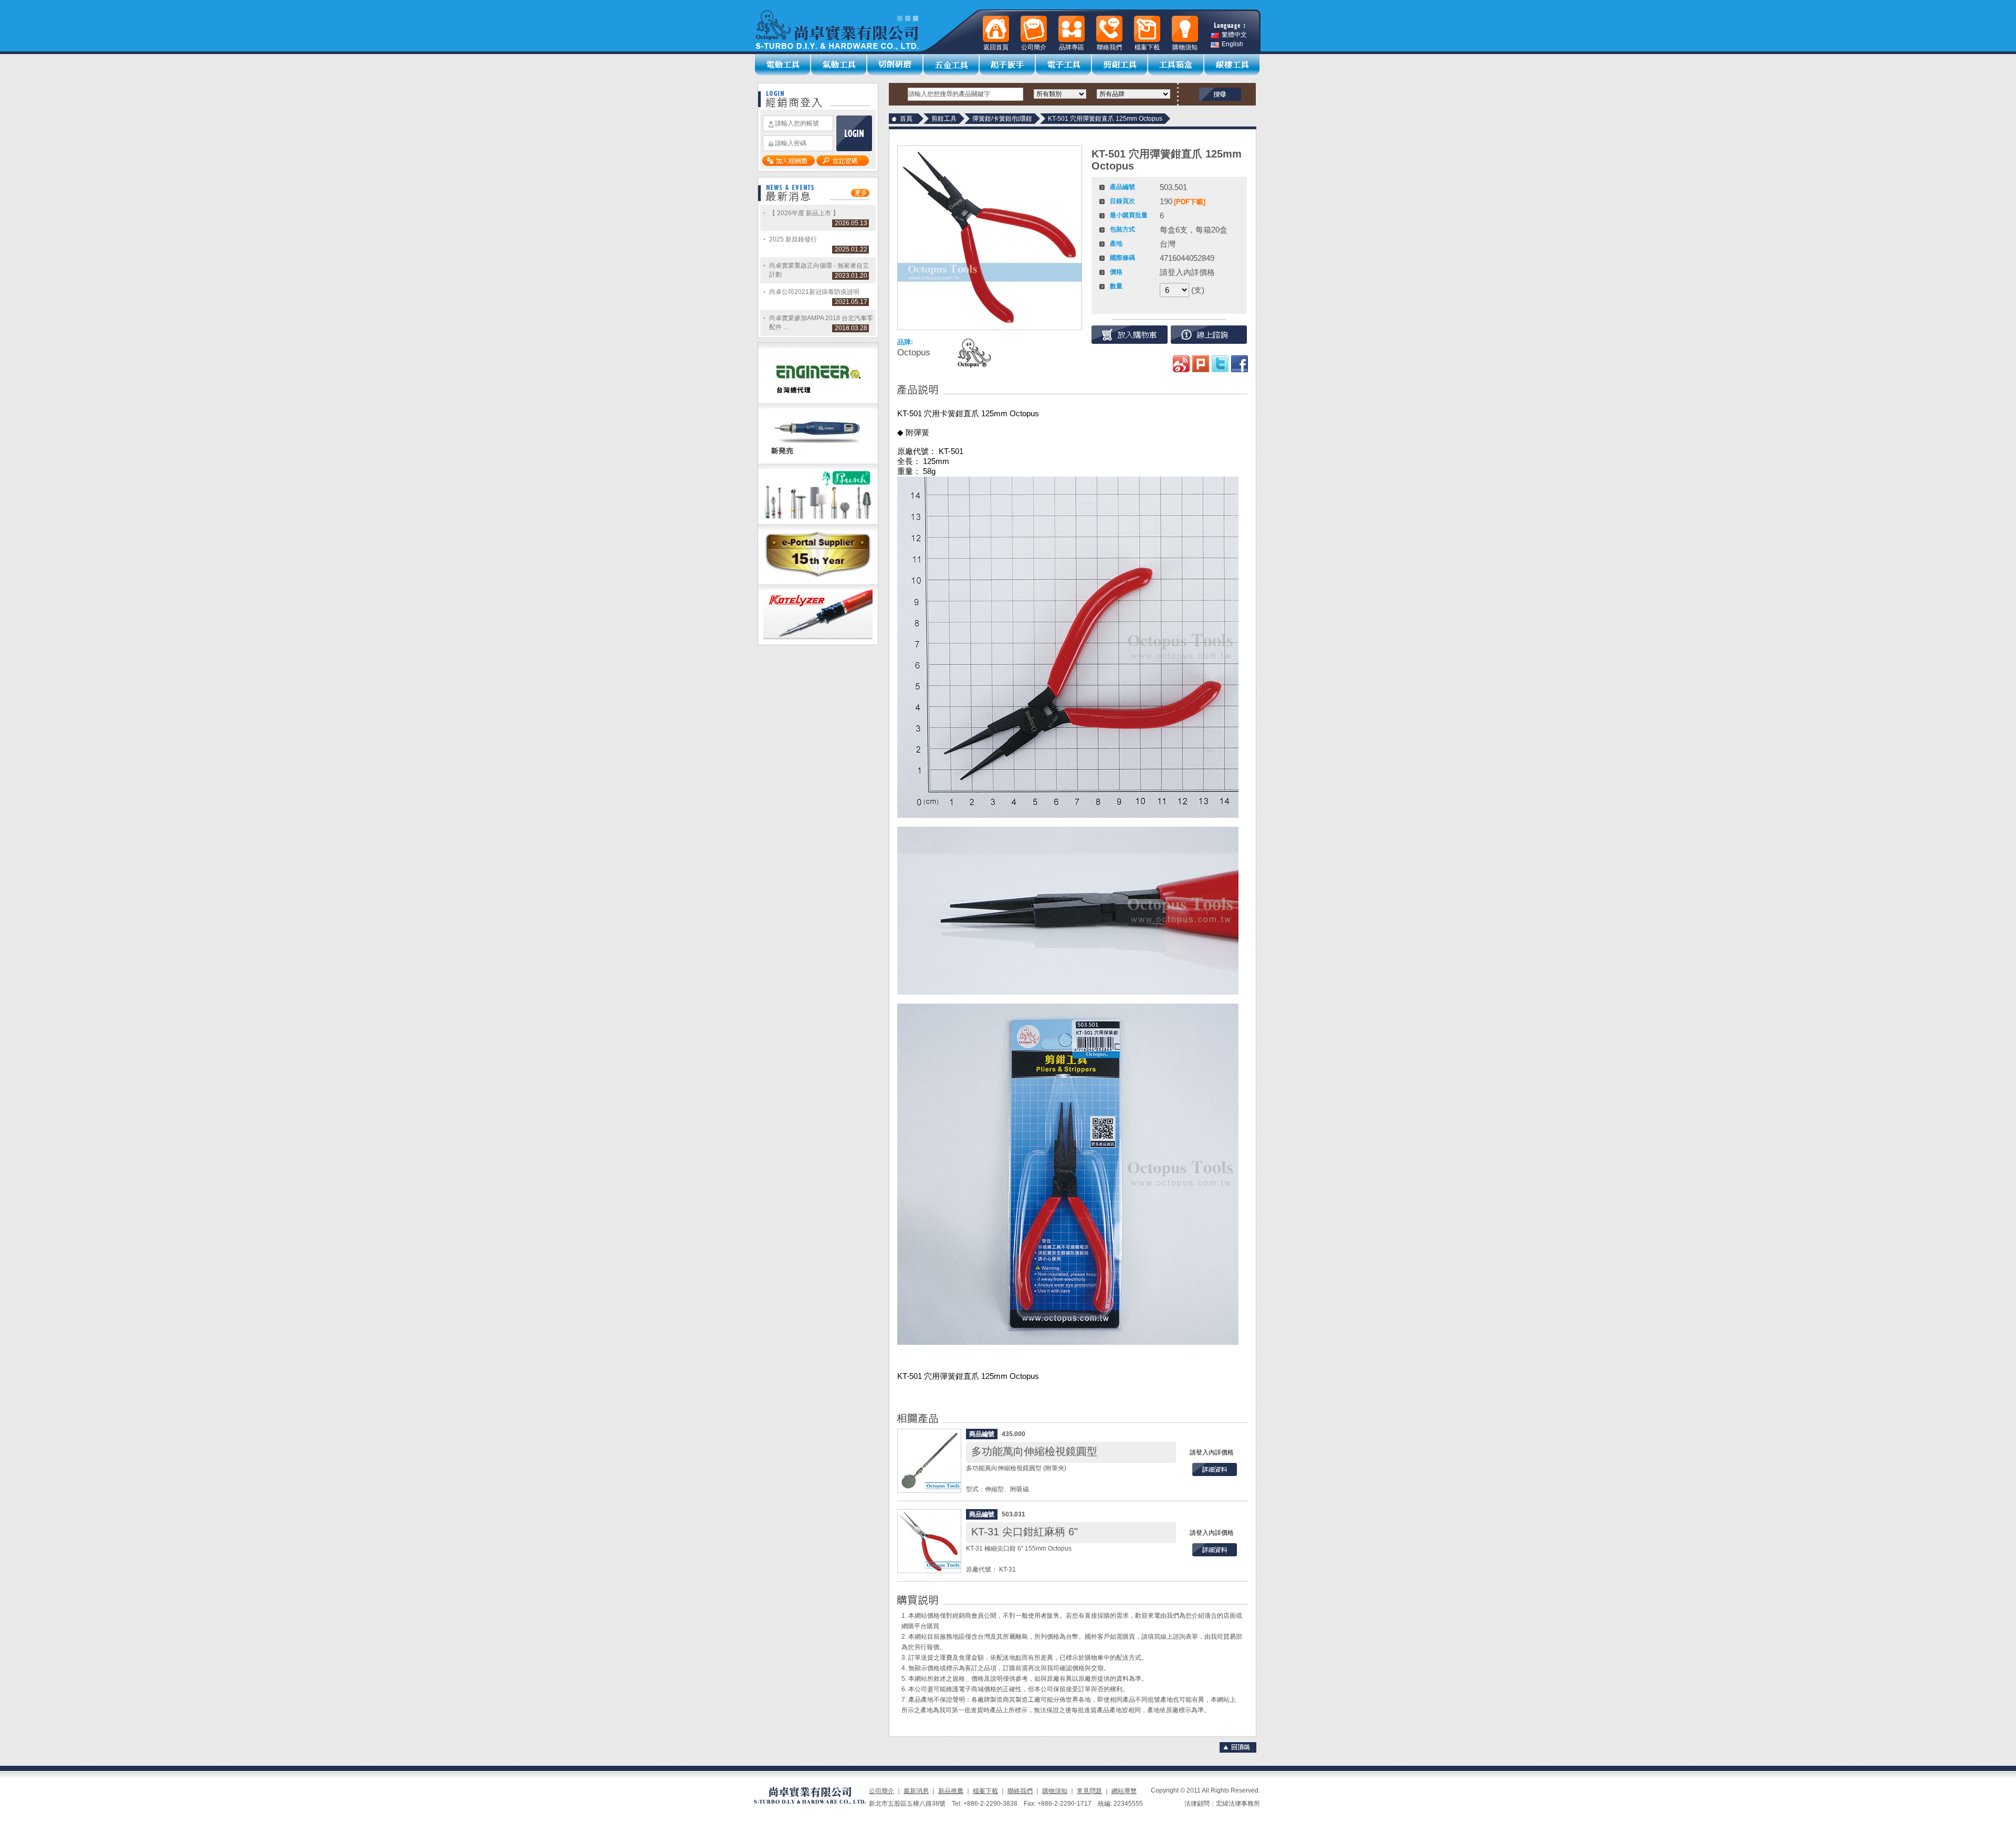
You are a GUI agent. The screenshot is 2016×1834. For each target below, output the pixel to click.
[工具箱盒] (1176, 65)
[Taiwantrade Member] (818, 582)
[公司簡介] (1034, 29)
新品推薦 (951, 1791)
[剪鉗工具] (1120, 65)
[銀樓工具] (1232, 65)
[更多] (860, 195)
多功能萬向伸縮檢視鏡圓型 (1034, 1451)
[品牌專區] (1072, 29)
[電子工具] (1064, 65)
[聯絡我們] (1109, 29)
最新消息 (916, 1791)
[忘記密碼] (843, 164)
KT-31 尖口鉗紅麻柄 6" (1025, 1532)
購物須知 (1055, 1791)
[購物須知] (1185, 29)
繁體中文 (1234, 35)
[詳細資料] (1215, 1474)
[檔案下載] (1147, 29)
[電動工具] (783, 65)
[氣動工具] (839, 65)
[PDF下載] (1190, 202)
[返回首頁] (996, 29)
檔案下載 (985, 1791)
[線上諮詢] (1209, 335)
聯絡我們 (1020, 1791)
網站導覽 (1124, 1791)
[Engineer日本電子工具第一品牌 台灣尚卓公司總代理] (818, 401)
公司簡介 (881, 1791)
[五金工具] (952, 65)
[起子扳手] (1008, 65)
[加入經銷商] (789, 164)
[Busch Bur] (818, 522)
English (1232, 44)
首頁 (906, 119)
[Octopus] (973, 353)
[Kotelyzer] (818, 642)
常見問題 (1089, 1791)
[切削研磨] (895, 65)
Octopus (914, 352)
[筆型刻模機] (818, 461)
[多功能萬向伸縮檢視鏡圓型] (929, 1461)
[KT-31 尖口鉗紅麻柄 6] (929, 1541)
